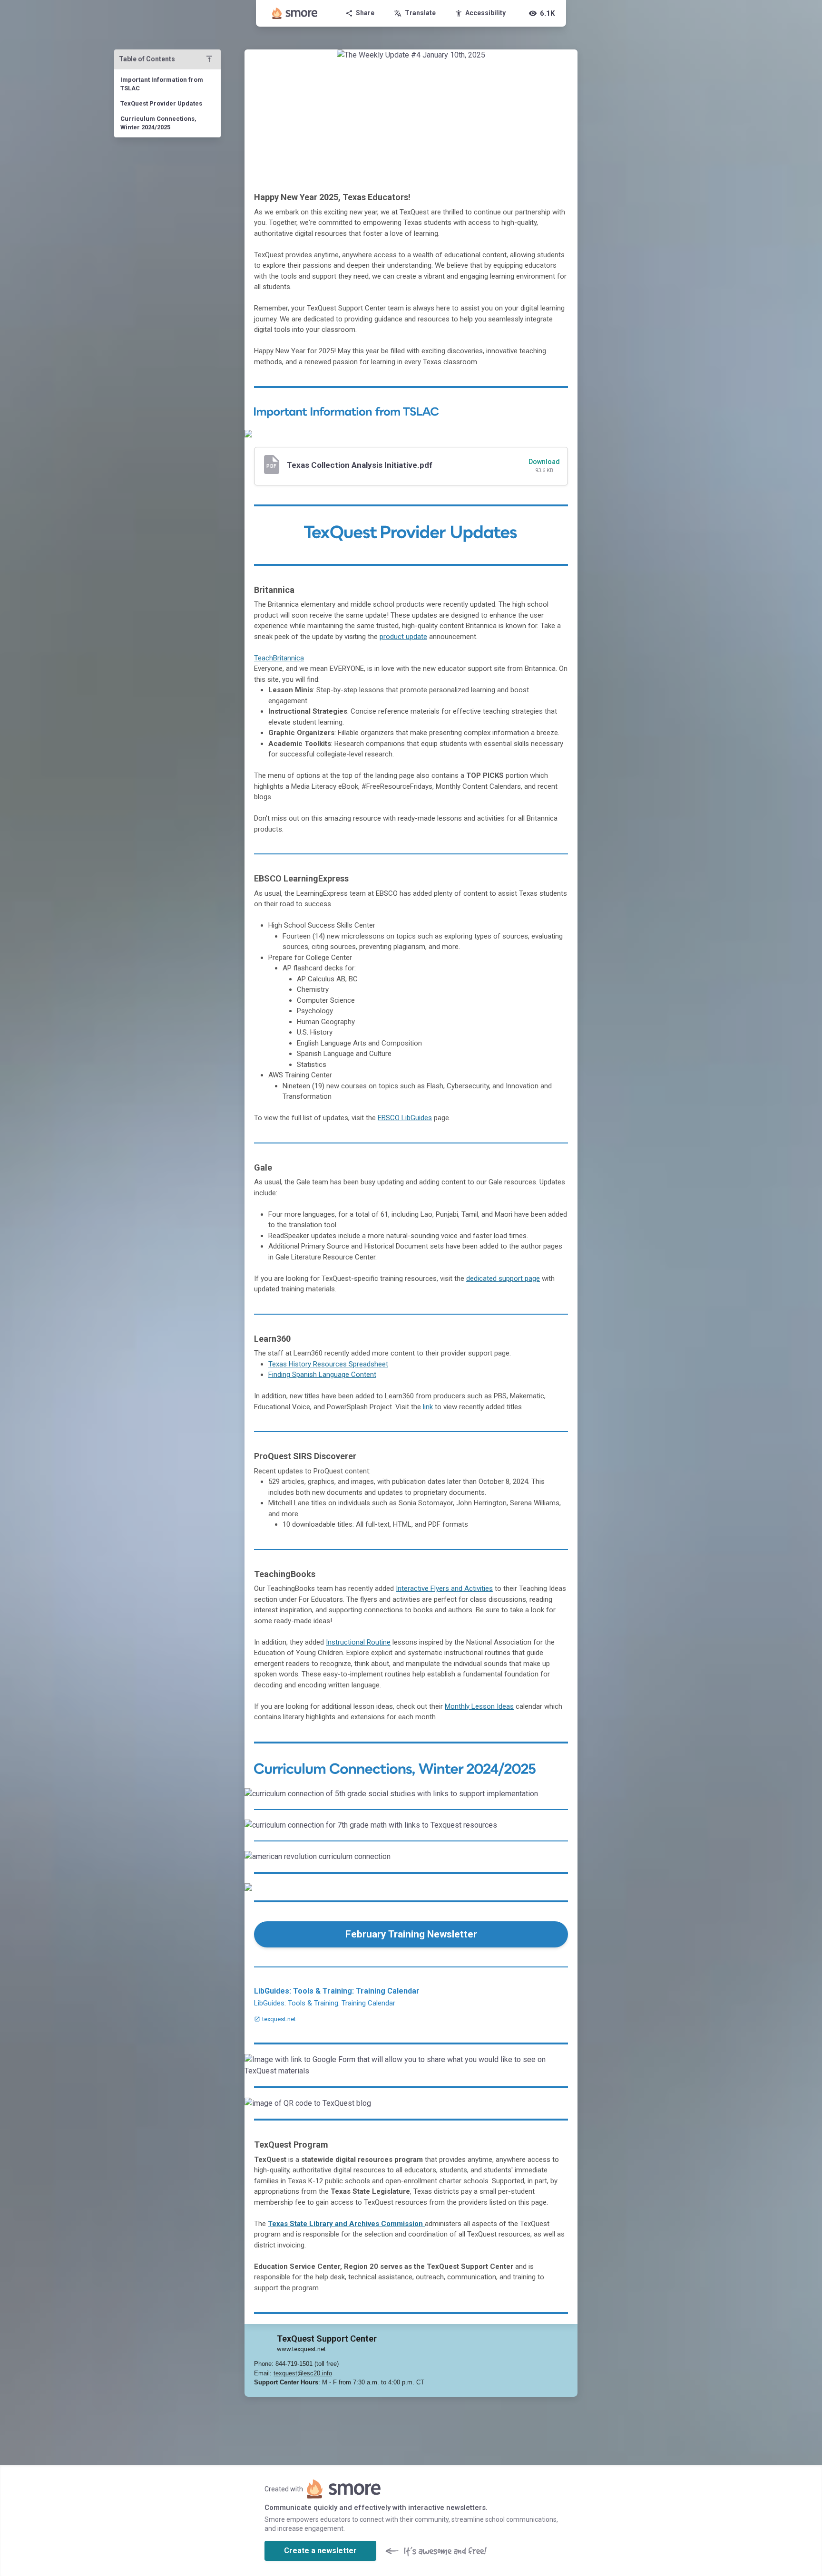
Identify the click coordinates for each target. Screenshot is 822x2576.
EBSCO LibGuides (405, 1118)
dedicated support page (503, 1278)
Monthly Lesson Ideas (479, 1706)
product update (403, 637)
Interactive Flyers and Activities (444, 1588)
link (428, 1407)
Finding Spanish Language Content (322, 1375)
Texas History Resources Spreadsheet (328, 1364)
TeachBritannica (279, 658)
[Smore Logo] (295, 13)
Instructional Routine (358, 1642)
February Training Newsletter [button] (411, 1934)
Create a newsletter (320, 2551)
